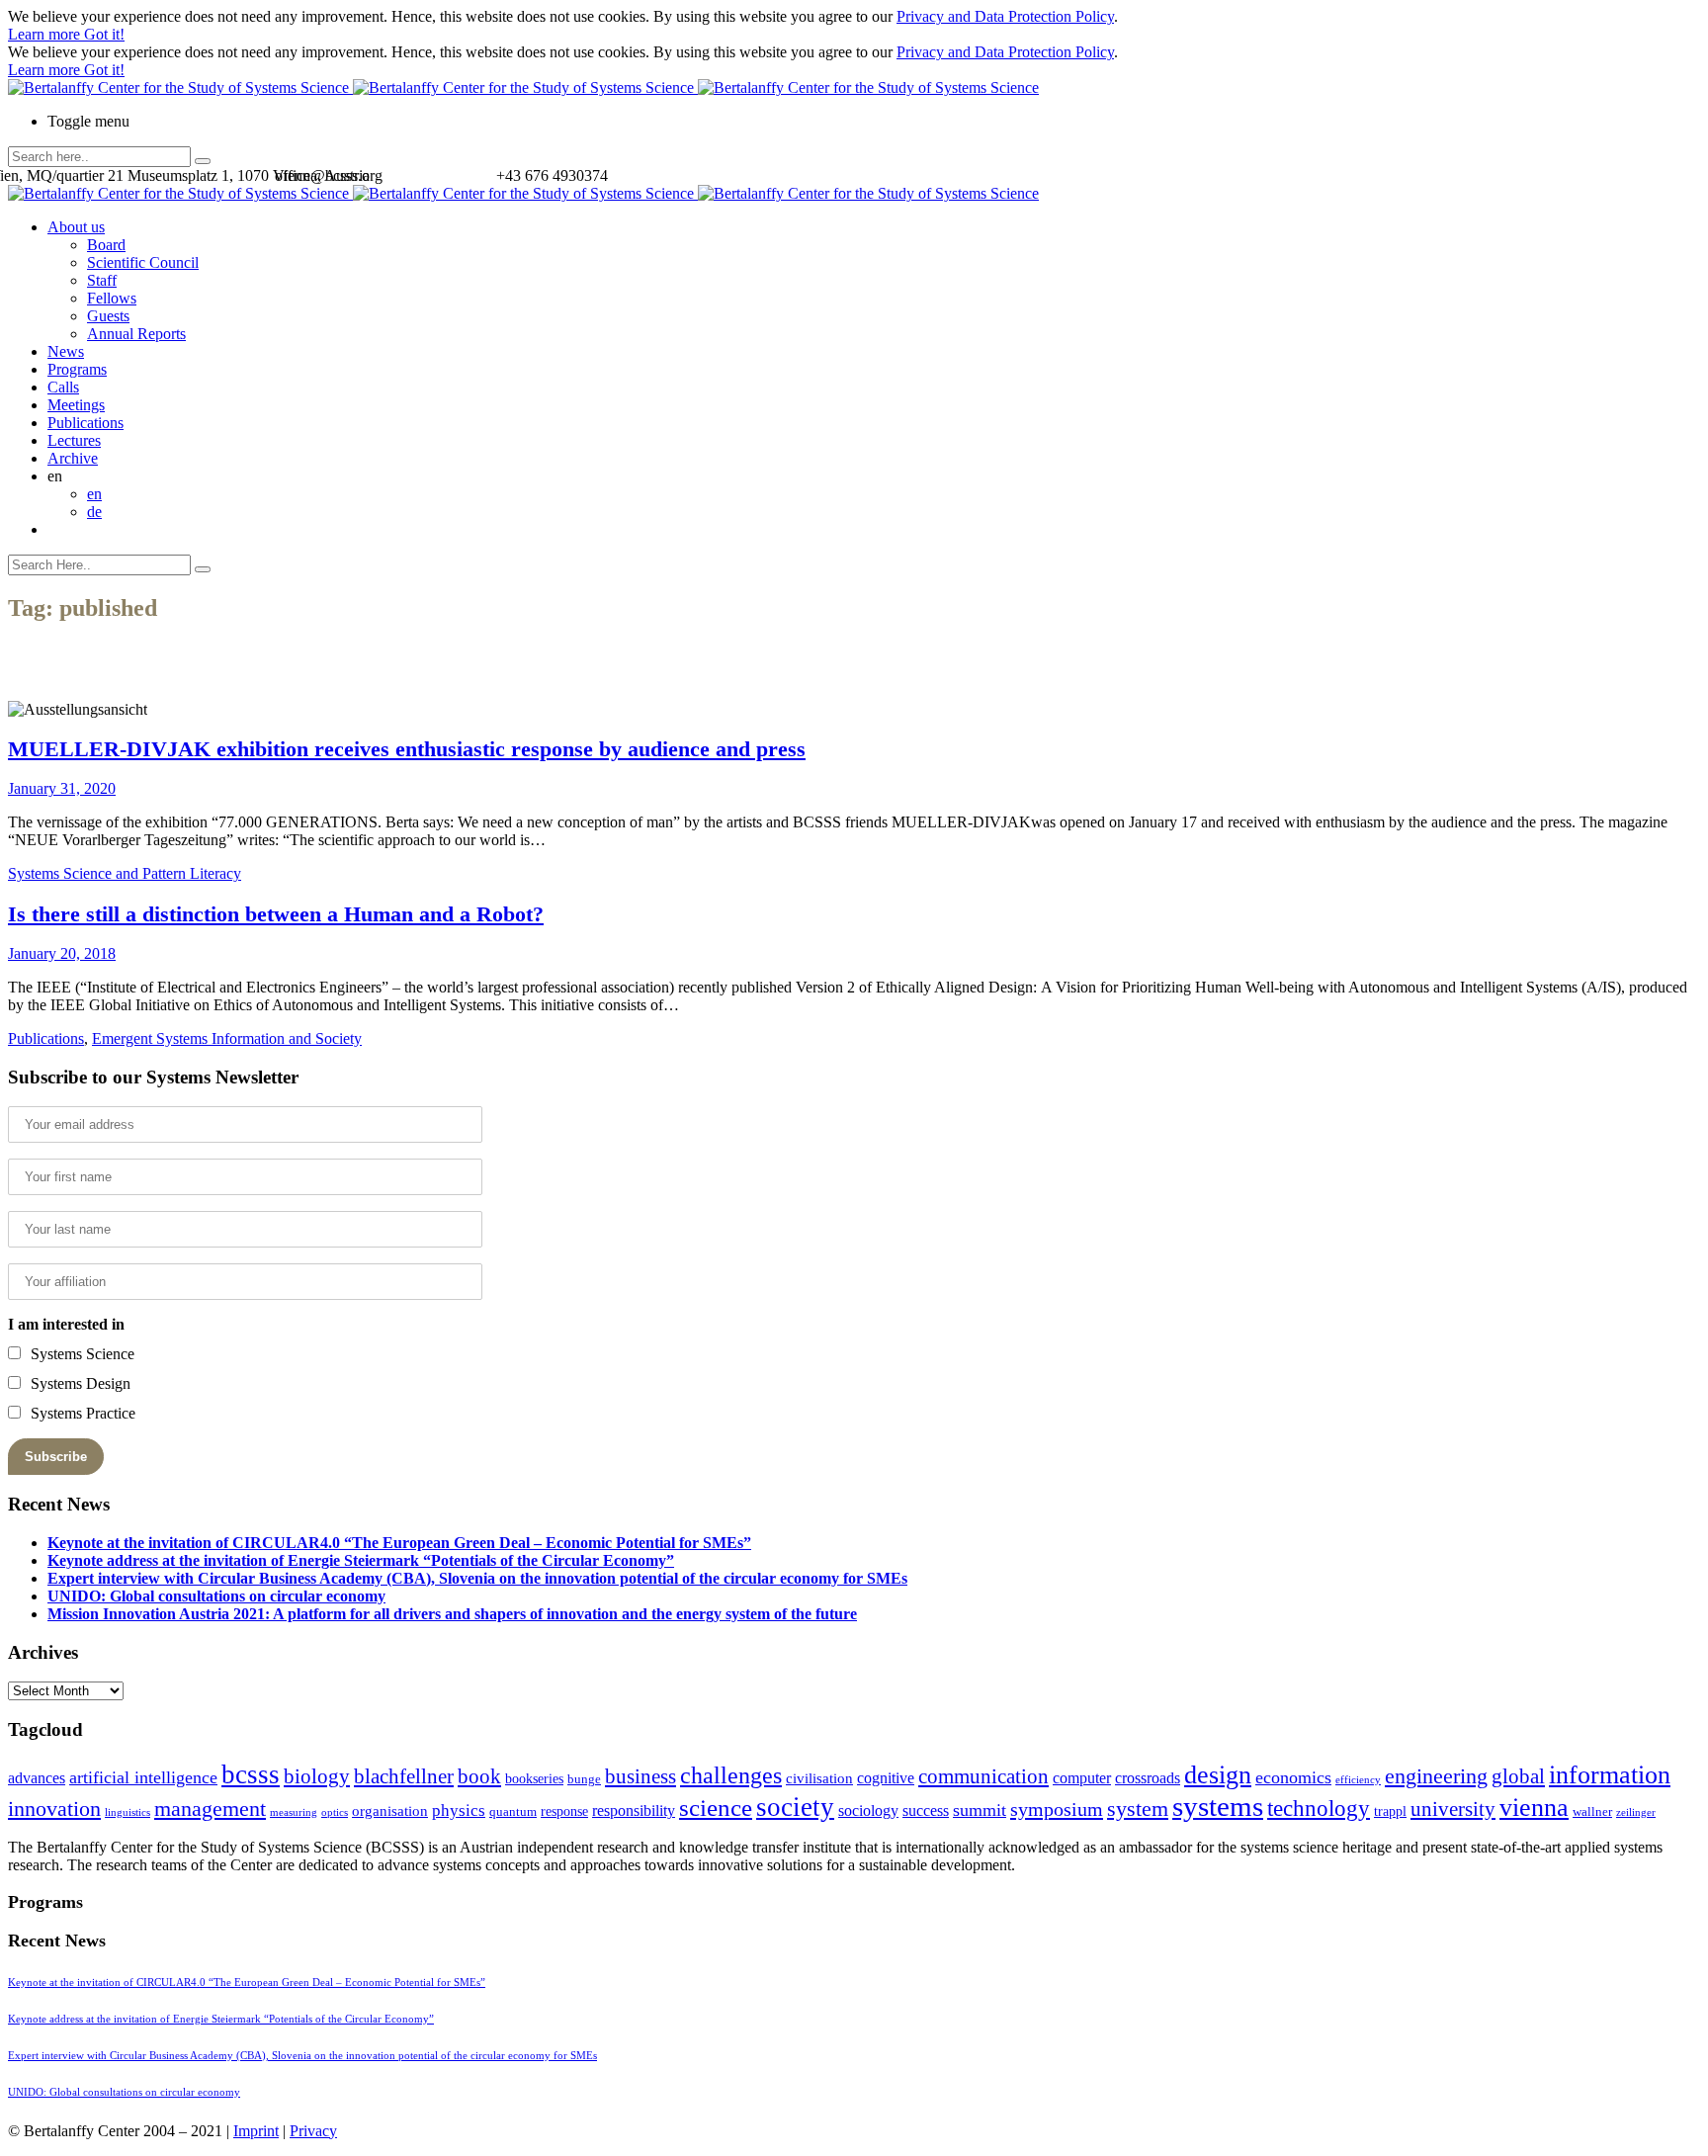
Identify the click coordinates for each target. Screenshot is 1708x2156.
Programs (77, 369)
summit (980, 1810)
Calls (63, 387)
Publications (85, 423)
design (1218, 1775)
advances (37, 1778)
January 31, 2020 (62, 788)
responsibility (634, 1811)
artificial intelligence (143, 1777)
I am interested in (66, 1324)
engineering (1436, 1776)
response (564, 1811)
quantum (513, 1812)
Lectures (74, 440)
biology (317, 1776)
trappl (1390, 1811)
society (795, 1807)
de (94, 512)
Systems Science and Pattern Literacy (125, 873)
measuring (294, 1812)
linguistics (128, 1812)
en (94, 494)
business (640, 1776)
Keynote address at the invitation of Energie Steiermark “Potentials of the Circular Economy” (361, 1560)
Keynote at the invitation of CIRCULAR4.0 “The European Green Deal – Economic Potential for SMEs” (399, 1543)
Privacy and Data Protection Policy (1005, 16)
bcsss (251, 1774)
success (926, 1811)
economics (1293, 1777)
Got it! (104, 34)
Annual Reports (136, 334)
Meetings (76, 405)
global (1518, 1776)
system (1138, 1809)
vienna (1534, 1807)
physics (459, 1811)
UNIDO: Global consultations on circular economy (216, 1596)
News (66, 351)
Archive (73, 458)
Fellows (112, 298)
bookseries (534, 1779)
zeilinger (1636, 1812)
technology (1319, 1809)
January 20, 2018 (62, 953)
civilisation (819, 1778)
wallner (1592, 1812)
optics (335, 1812)
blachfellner (404, 1776)
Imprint (256, 2131)
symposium (1057, 1809)
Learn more (46, 34)
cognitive (886, 1778)
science (716, 1808)
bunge (584, 1779)
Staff (102, 280)
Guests (108, 316)
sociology (868, 1811)
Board (106, 245)
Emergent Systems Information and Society (227, 1038)
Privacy (313, 2131)
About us (76, 227)
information (1610, 1774)
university (1453, 1809)
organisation (390, 1811)
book (479, 1776)
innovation (54, 1809)
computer (1082, 1778)
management (210, 1809)
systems (1218, 1806)
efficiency (1358, 1780)
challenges (731, 1775)
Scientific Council (143, 262)
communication (983, 1776)
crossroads (1148, 1778)
